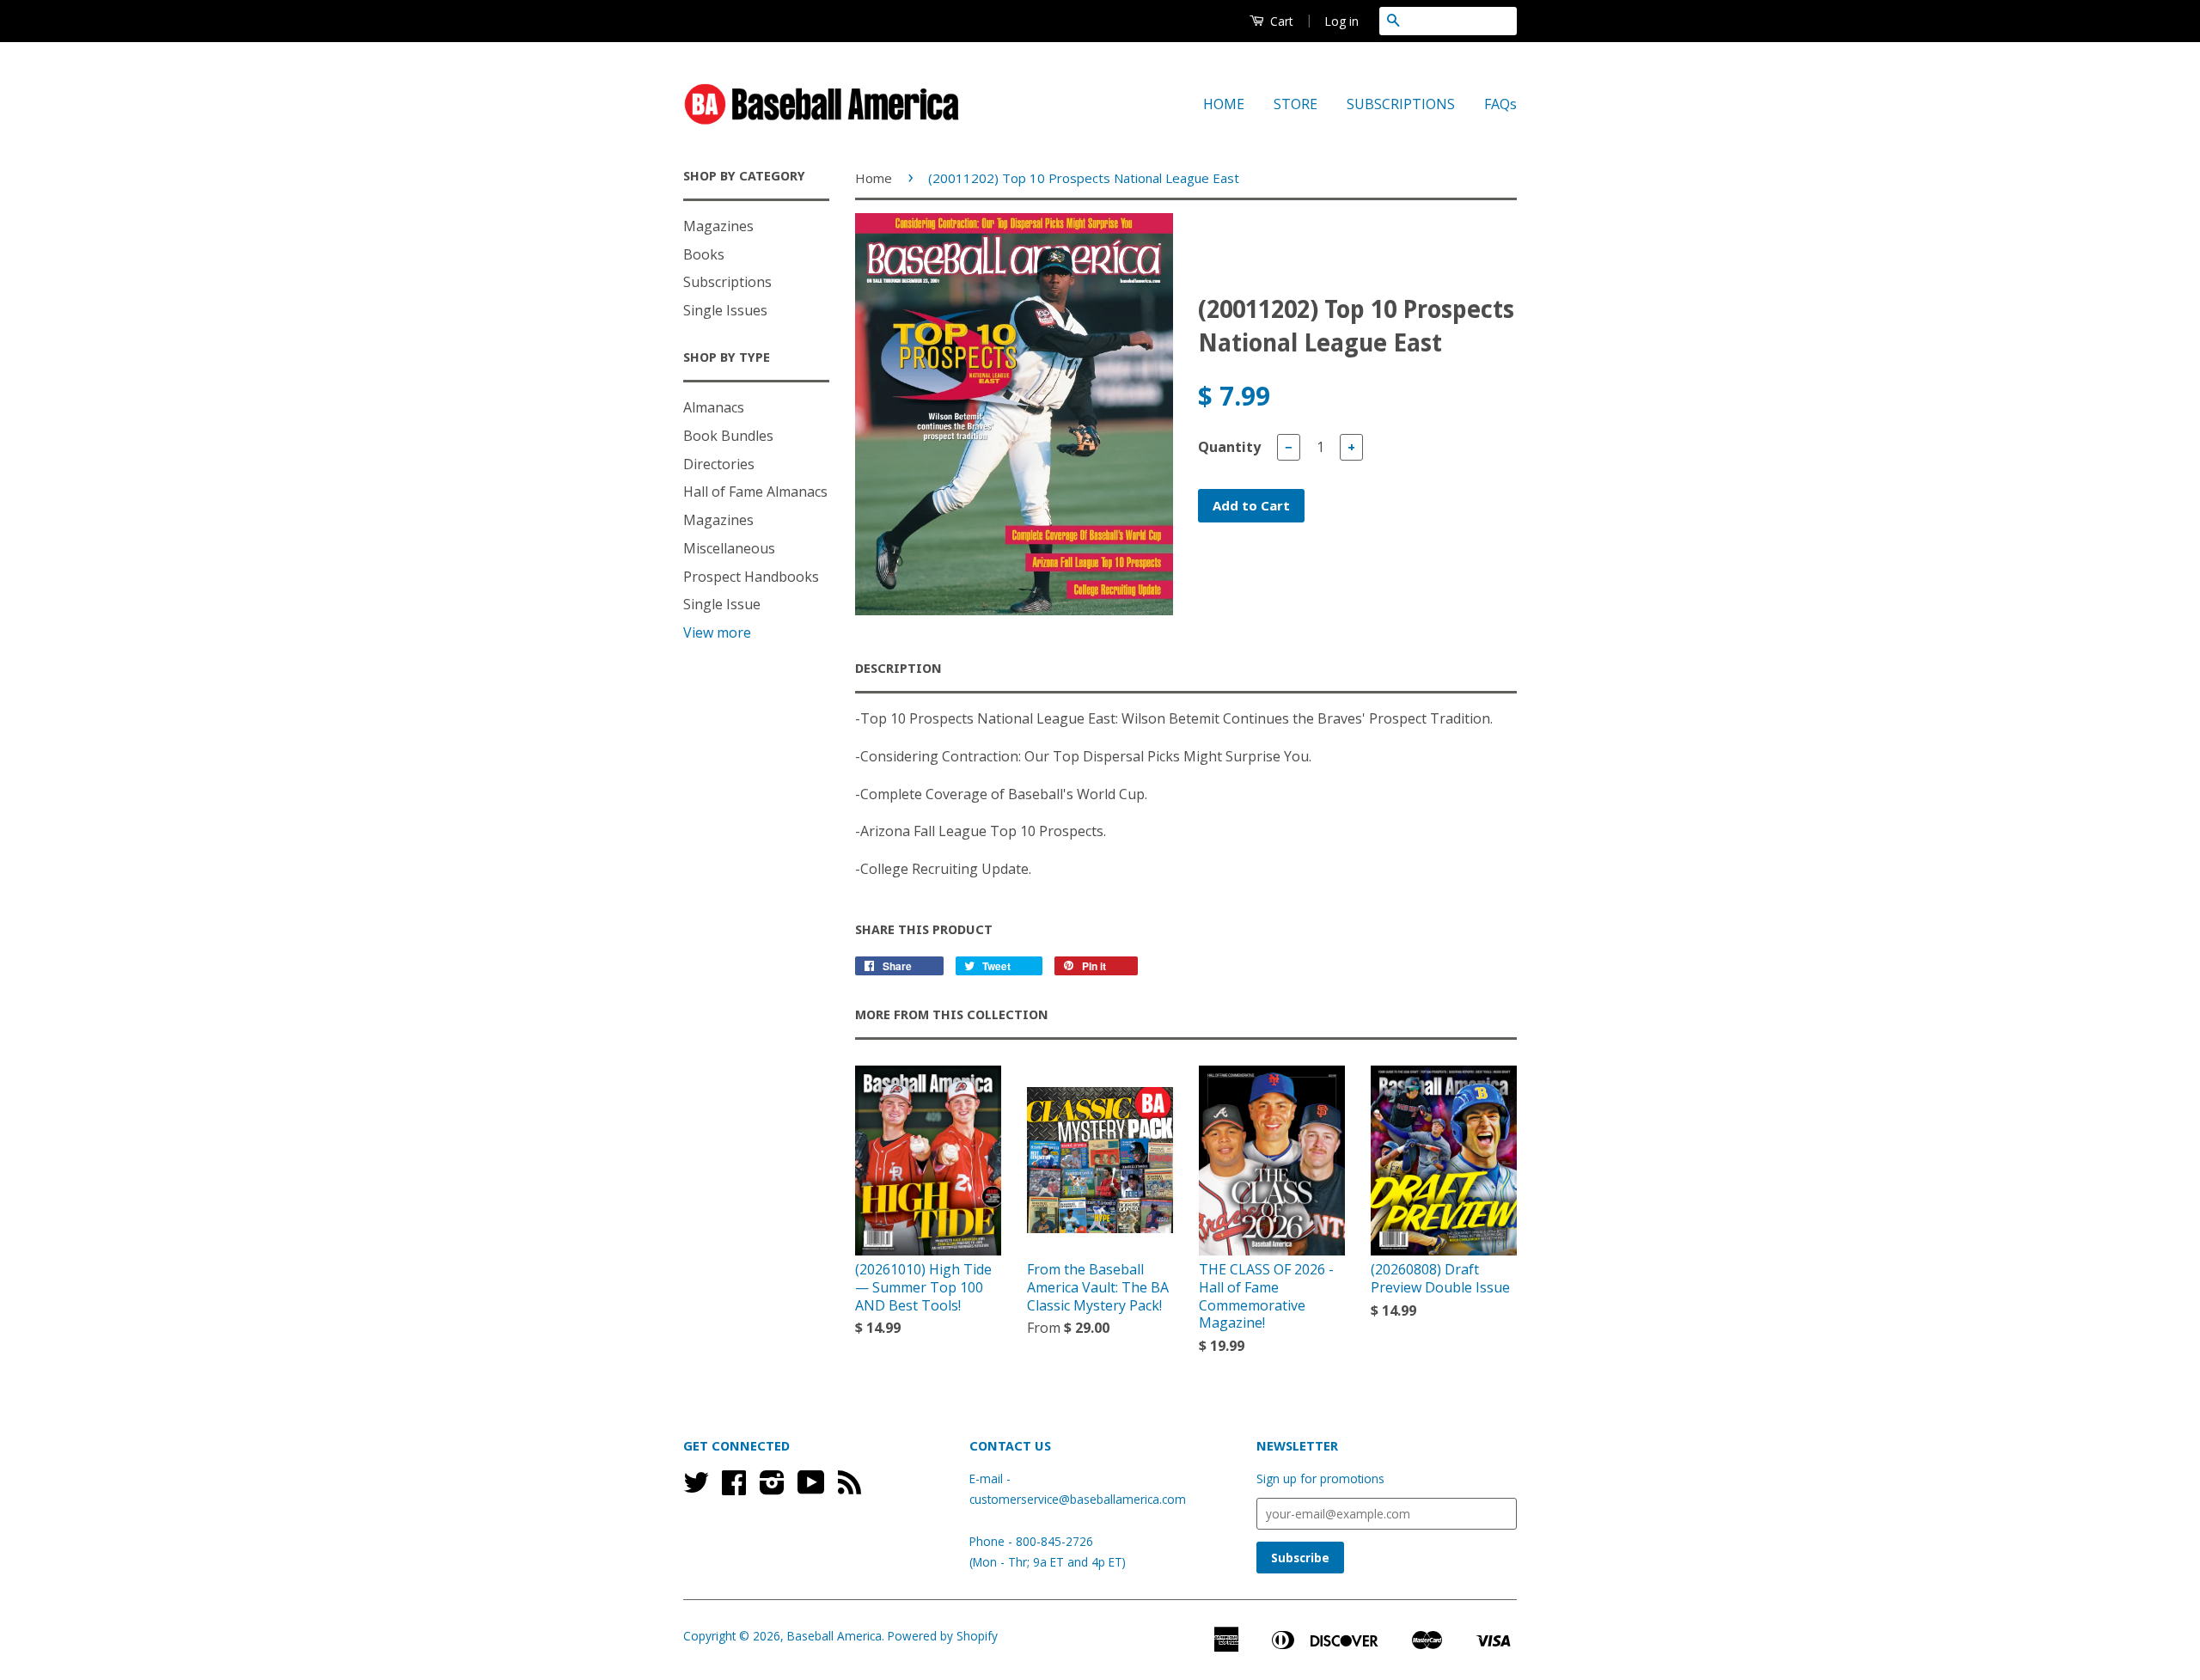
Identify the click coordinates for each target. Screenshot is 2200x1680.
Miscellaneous (729, 548)
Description (898, 669)
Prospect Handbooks (751, 577)
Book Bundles (728, 436)
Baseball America (834, 1636)
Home (874, 178)
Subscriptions (727, 282)
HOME (1224, 104)
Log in (1341, 21)
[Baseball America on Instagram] (772, 1488)
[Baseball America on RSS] (849, 1488)
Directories (719, 464)
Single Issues (725, 310)
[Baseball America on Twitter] (696, 1488)
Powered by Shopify (943, 1636)
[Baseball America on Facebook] (734, 1488)
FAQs (1500, 104)
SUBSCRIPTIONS (1401, 104)
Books (704, 254)
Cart (1280, 21)
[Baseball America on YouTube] (811, 1488)
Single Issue (722, 604)
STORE (1296, 104)
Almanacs (714, 407)
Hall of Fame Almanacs (755, 492)
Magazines (718, 226)
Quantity (1229, 447)
